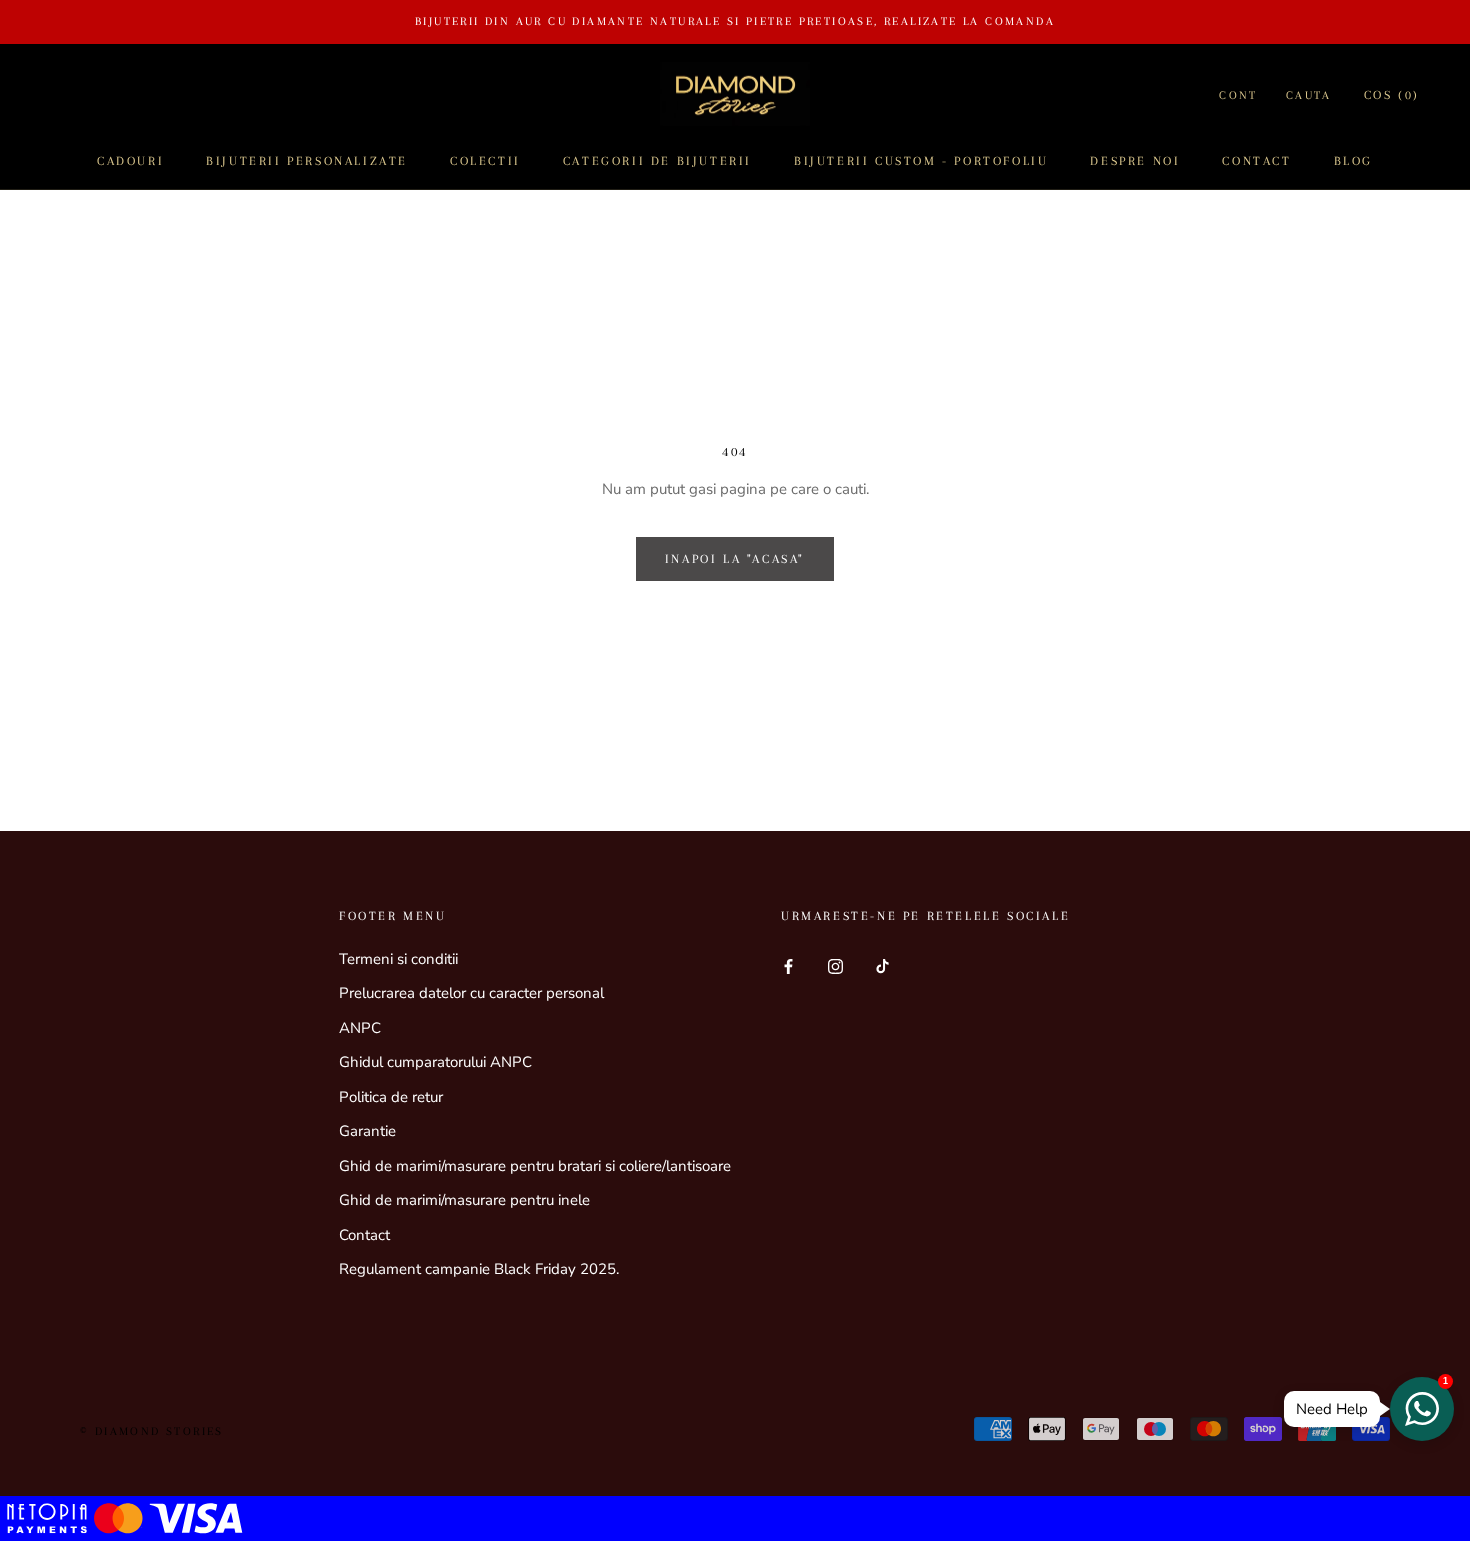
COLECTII (485, 161)
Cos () (1392, 95)
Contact (1256, 161)
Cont (1238, 95)
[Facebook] (788, 966)
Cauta (1309, 95)
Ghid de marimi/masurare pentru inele (464, 1200)
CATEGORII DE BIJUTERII (657, 161)
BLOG (1353, 161)
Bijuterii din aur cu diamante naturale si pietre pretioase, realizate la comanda (735, 21)
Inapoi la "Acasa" (735, 559)
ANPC (360, 1028)
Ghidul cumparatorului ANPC (435, 1062)
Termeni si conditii (398, 959)
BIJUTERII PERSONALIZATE (307, 161)
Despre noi (1135, 161)
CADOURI (130, 161)
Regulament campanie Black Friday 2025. (479, 1269)
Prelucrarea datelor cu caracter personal (471, 993)
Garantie (367, 1131)
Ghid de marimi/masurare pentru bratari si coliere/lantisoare (535, 1166)
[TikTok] (882, 966)
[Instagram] (835, 966)
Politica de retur (391, 1097)
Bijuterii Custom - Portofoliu (921, 161)
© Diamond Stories (152, 1431)
